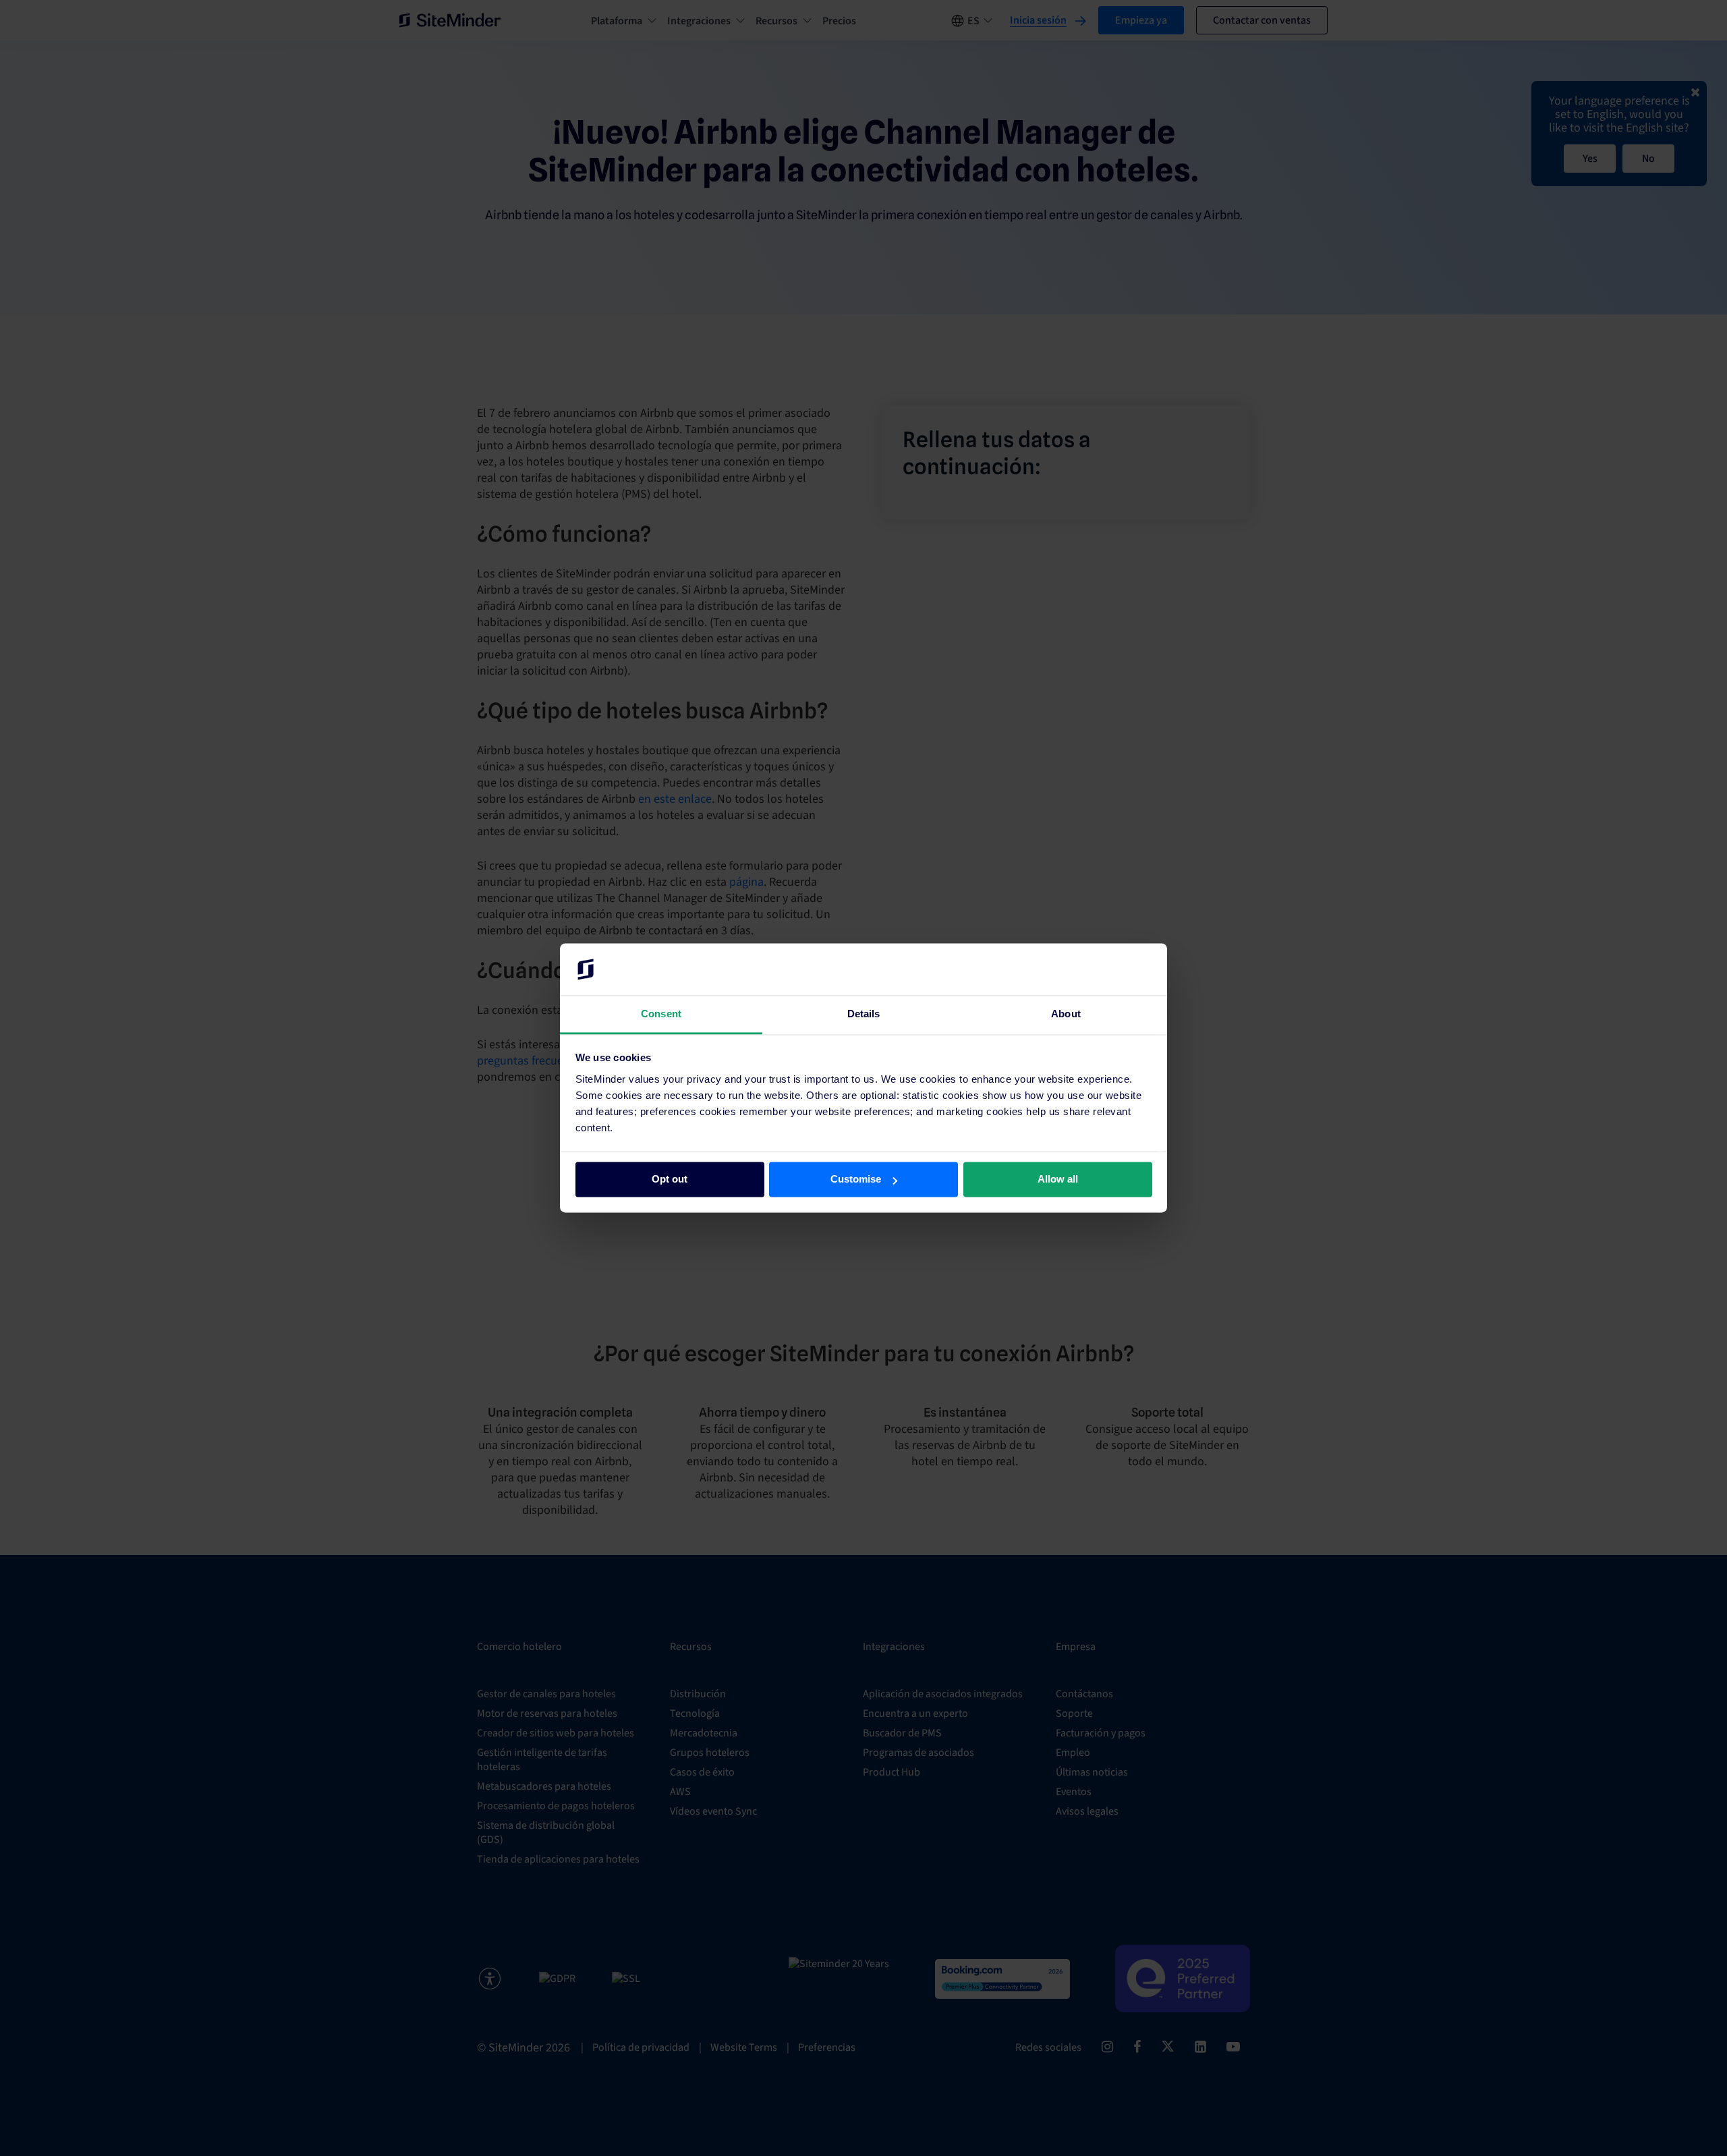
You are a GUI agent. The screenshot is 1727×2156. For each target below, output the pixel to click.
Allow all (1058, 1180)
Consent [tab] (661, 1014)
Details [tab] (864, 1014)
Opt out (670, 1180)
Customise (856, 1180)
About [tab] (1066, 1014)
